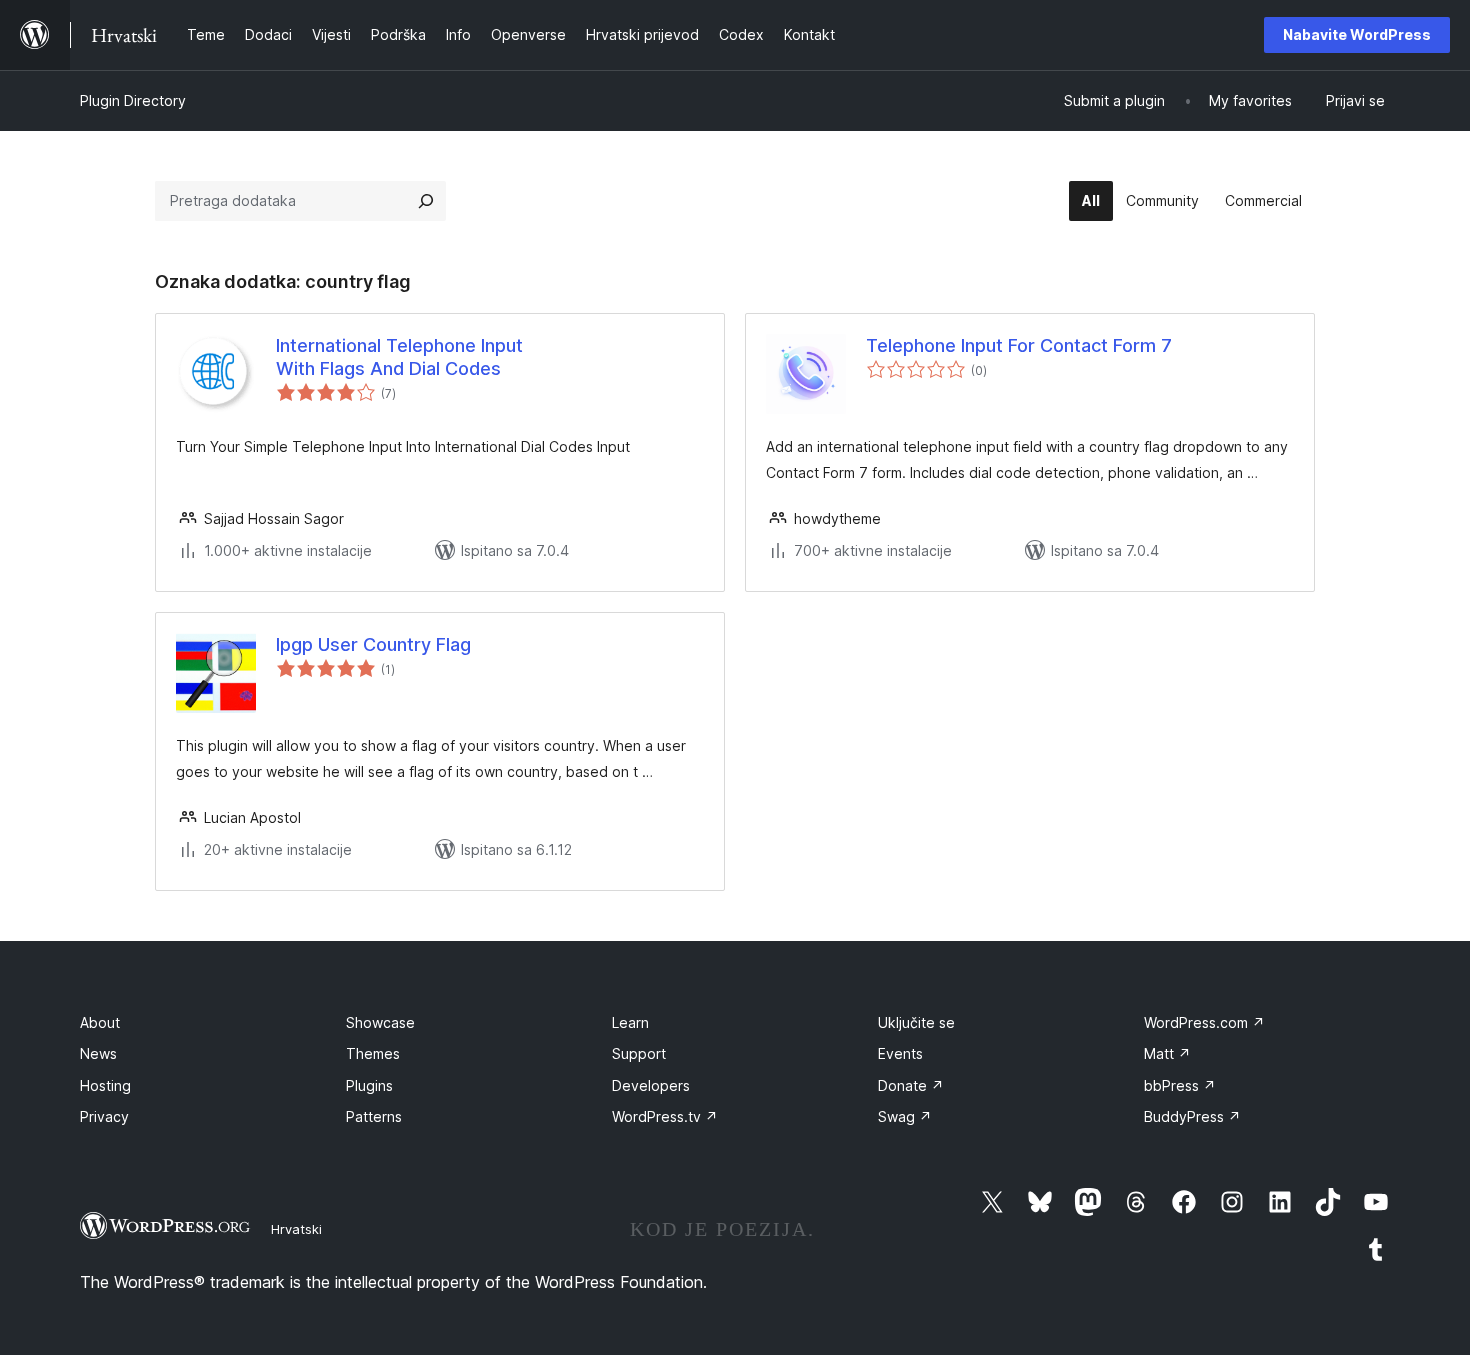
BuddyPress (1192, 1116)
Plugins (369, 1085)
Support (639, 1053)
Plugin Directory (133, 100)
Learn (630, 1022)
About (100, 1022)
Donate (911, 1085)
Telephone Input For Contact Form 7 (1019, 345)
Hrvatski (296, 1229)
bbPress (1180, 1085)
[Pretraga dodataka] (426, 201)
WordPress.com (1204, 1022)
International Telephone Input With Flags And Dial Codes (399, 357)
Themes (373, 1053)
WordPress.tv (665, 1116)
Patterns (374, 1116)
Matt (1167, 1053)
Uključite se (916, 1022)
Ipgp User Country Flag (373, 644)
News (98, 1053)
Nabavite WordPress (1357, 34)
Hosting (105, 1085)
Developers (651, 1085)
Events (900, 1053)
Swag (905, 1116)
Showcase (380, 1022)
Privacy (104, 1116)
